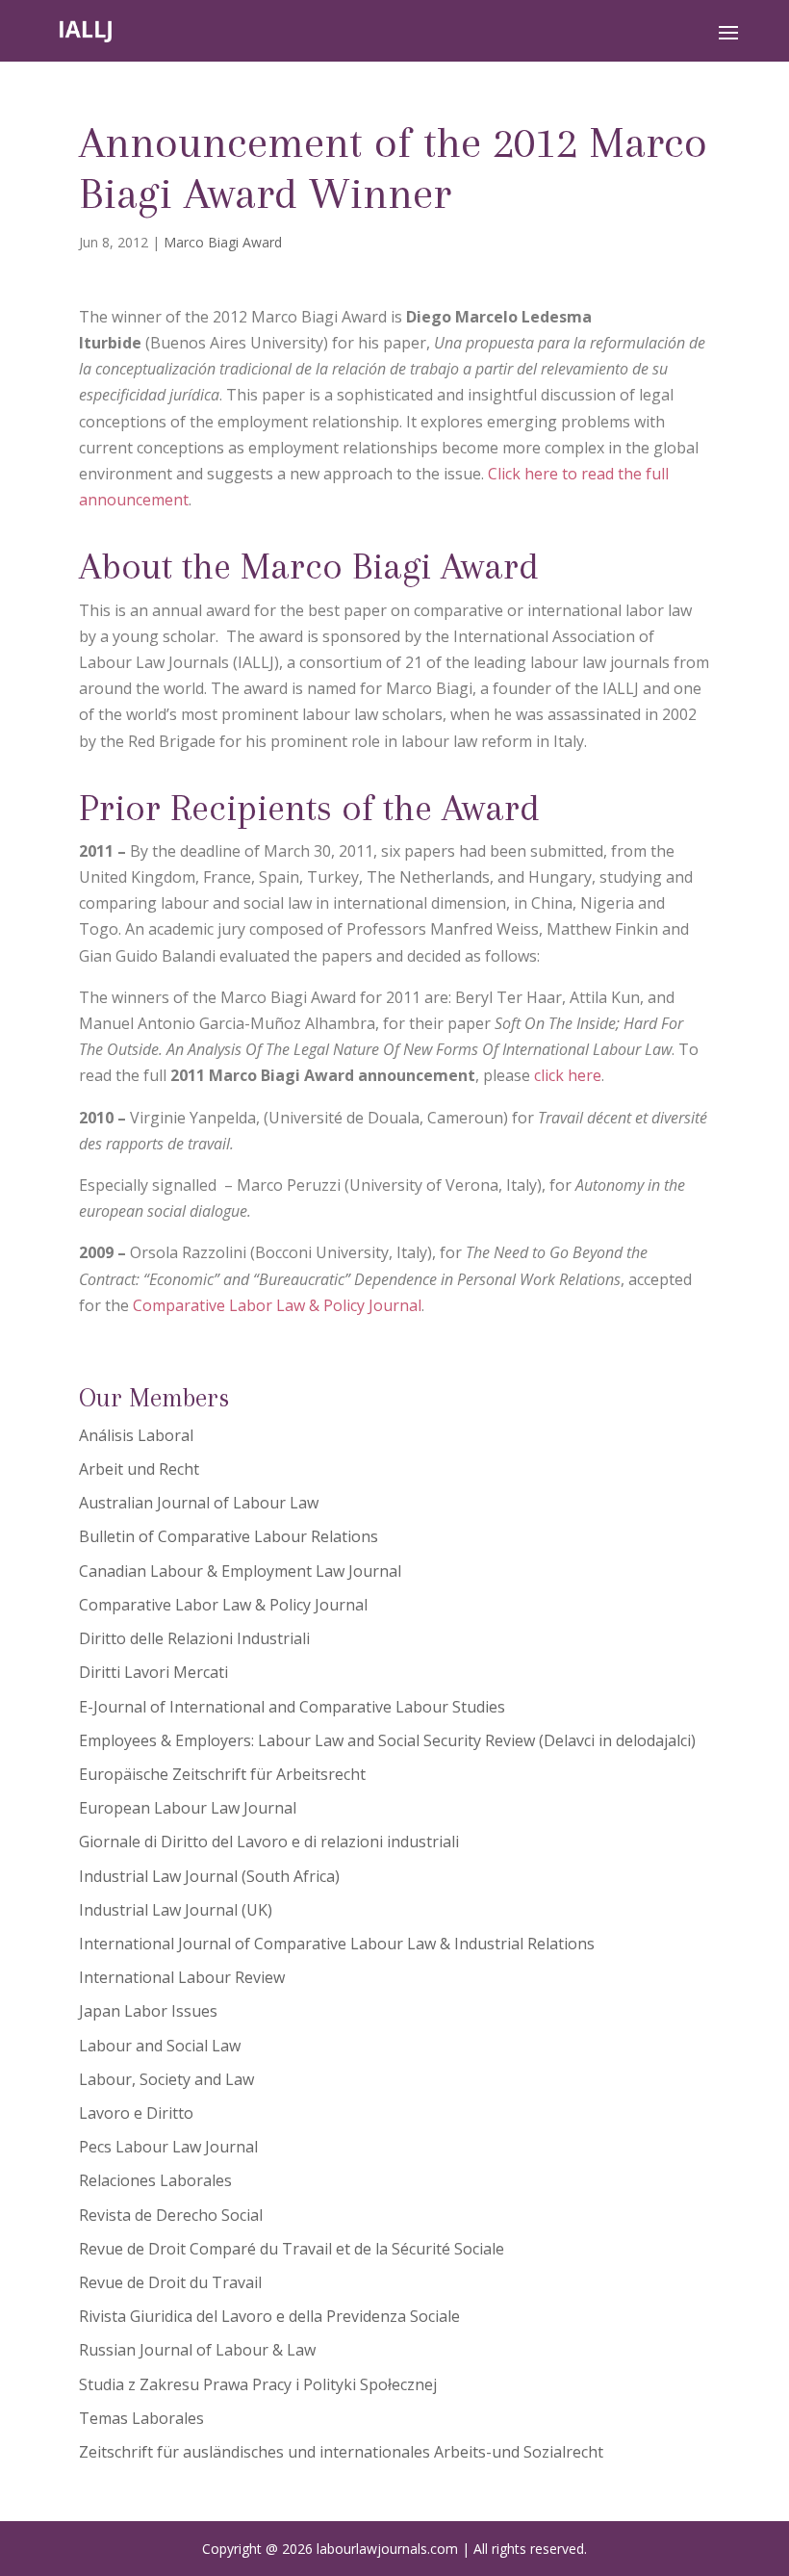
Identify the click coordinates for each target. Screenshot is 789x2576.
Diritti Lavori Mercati (153, 1672)
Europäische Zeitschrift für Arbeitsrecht (222, 1774)
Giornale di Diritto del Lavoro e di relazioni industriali (269, 1842)
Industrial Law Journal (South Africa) (209, 1876)
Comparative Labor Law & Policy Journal (277, 1305)
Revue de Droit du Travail (170, 2282)
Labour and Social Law (160, 2046)
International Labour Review (182, 1977)
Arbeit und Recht (139, 1469)
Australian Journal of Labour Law (199, 1503)
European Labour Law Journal (188, 1808)
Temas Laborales (141, 2418)
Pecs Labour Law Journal (168, 2147)
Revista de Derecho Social (171, 2215)
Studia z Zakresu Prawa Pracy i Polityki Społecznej (258, 2384)
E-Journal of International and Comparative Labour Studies (292, 1707)
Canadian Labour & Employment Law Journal (240, 1571)
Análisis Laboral (136, 1435)
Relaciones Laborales (155, 2180)
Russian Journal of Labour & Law (197, 2350)
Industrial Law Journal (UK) (176, 1910)
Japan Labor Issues (148, 2011)
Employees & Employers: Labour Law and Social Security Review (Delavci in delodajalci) (387, 1740)
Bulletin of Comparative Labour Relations (229, 1536)
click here (568, 1075)
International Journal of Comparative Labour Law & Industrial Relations (337, 1944)
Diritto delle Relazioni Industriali (194, 1638)
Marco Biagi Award (223, 242)
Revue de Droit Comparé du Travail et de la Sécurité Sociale (292, 2249)
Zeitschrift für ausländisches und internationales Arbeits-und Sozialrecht (341, 2452)
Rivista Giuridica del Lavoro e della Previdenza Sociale (269, 2316)
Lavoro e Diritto (136, 2113)
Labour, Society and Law (166, 2079)
